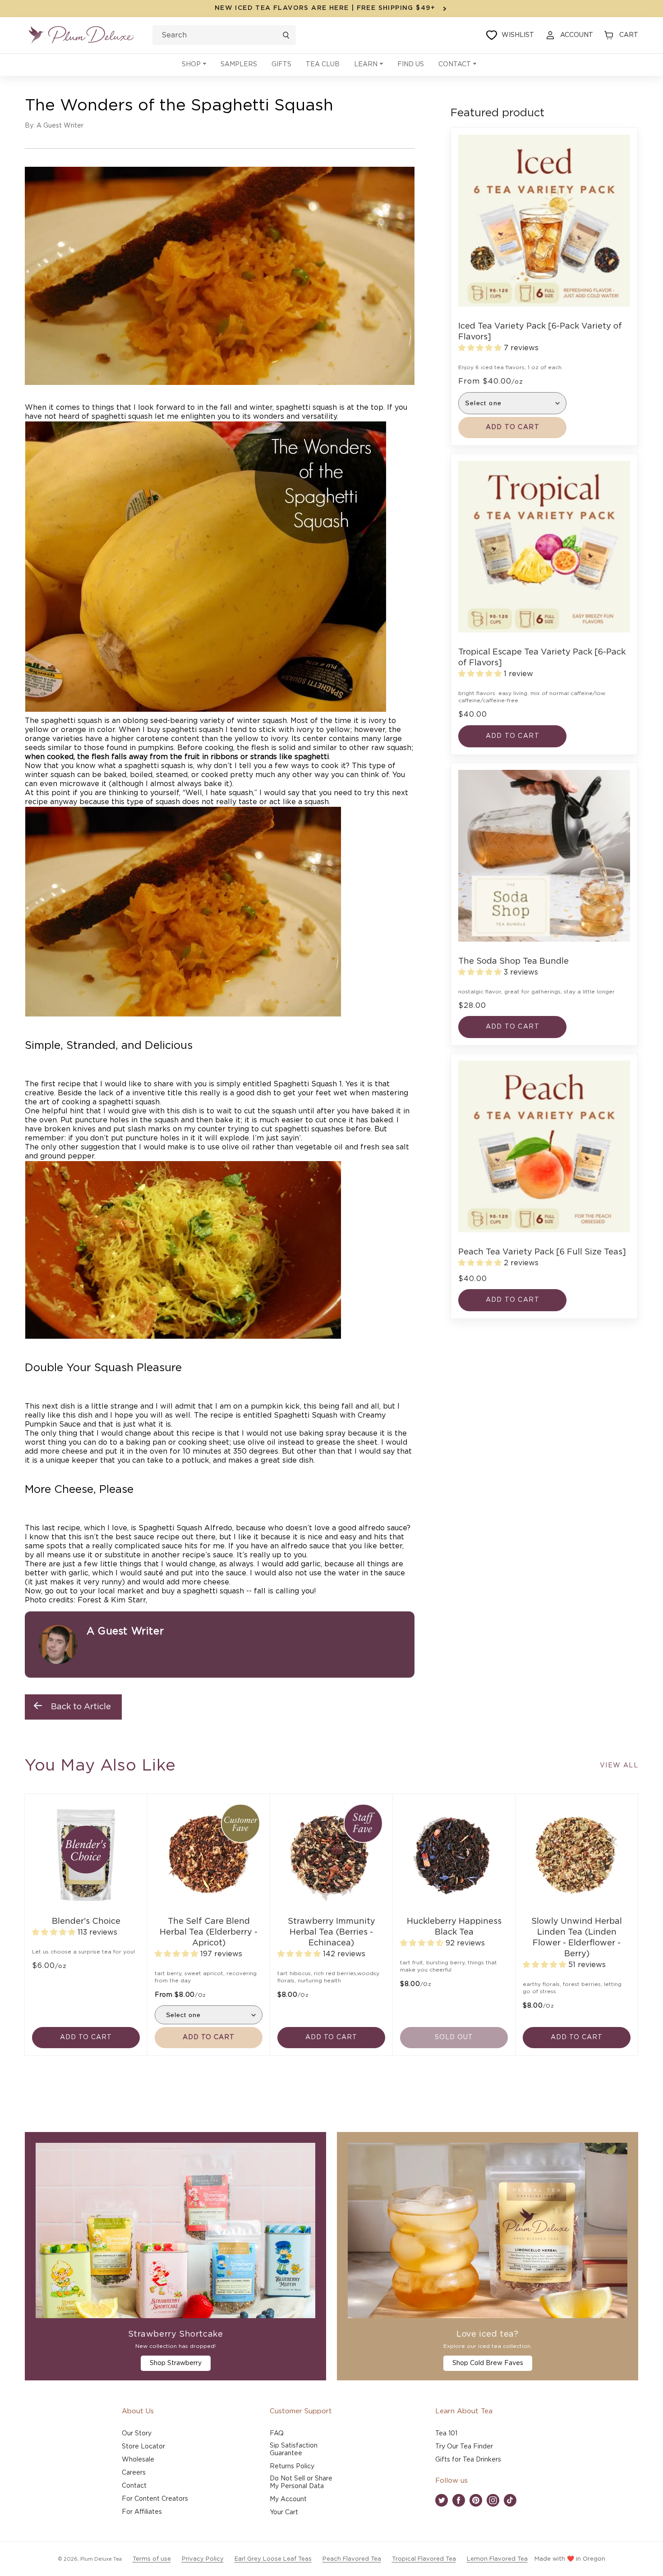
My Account (288, 2499)
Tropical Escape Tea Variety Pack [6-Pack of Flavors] (542, 658)
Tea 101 (446, 2434)
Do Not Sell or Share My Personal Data (301, 2482)
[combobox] (224, 35)
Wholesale (138, 2460)
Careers (134, 2473)
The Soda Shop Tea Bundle (513, 961)
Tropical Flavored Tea (424, 2559)
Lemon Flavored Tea (497, 2559)
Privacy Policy (203, 2559)
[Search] (286, 35)
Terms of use (152, 2559)
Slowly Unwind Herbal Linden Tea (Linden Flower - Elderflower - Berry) (577, 1938)
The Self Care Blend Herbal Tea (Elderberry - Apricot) (209, 1932)
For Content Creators (155, 2499)
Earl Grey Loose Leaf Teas (273, 2559)
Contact (134, 2486)
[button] (194, 65)
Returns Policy (292, 2466)
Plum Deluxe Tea (101, 2559)
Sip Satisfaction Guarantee (294, 2450)
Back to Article (81, 1707)
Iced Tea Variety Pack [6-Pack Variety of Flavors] (540, 332)
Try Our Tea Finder (464, 2447)
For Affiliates (142, 2512)
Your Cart (284, 2512)
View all (619, 1766)
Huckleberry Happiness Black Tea (454, 1927)
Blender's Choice (86, 1922)
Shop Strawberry (176, 2363)
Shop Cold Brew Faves (488, 2363)
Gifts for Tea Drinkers (468, 2460)
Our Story (137, 2434)
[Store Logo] (81, 35)
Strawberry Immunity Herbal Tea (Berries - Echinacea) (331, 1932)
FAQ (277, 2434)
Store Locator (143, 2447)
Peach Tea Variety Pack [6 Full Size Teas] (542, 1252)
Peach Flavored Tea (352, 2559)
